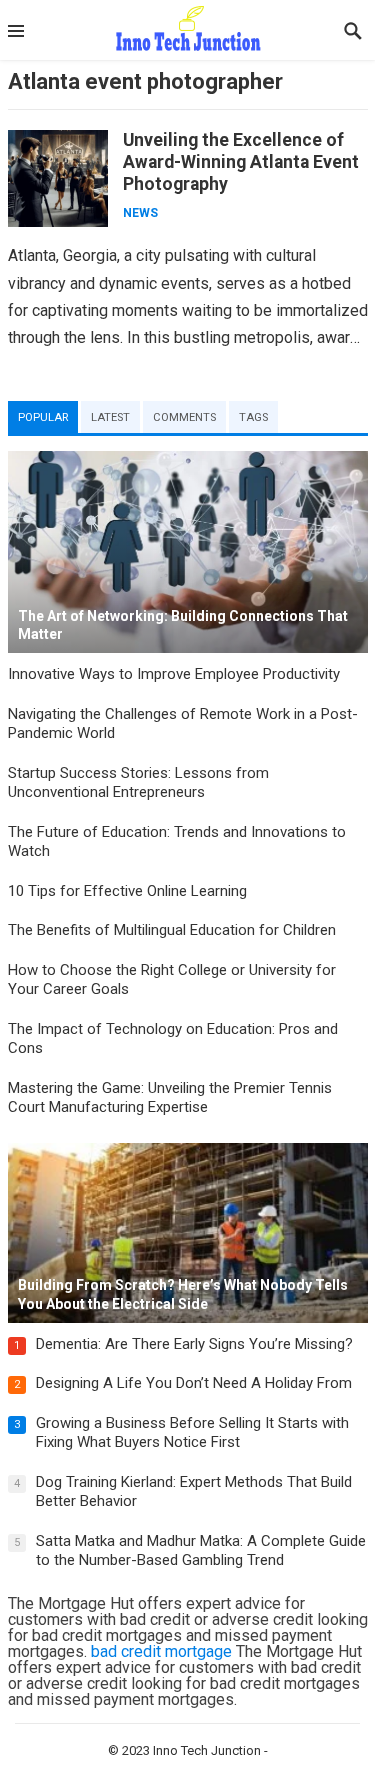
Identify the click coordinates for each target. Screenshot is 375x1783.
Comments (184, 417)
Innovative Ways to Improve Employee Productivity (174, 674)
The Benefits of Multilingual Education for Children (172, 930)
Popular (43, 417)
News (140, 213)
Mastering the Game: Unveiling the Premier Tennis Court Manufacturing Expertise (170, 1098)
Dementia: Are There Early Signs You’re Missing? (194, 1344)
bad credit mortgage (161, 1651)
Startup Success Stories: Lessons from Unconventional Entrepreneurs (138, 783)
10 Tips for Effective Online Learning (127, 891)
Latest (110, 417)
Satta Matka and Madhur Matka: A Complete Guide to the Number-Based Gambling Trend (201, 1551)
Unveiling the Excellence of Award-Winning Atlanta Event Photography (241, 162)
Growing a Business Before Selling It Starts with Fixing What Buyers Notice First (192, 1433)
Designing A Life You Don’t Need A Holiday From (194, 1383)
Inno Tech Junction (207, 1750)
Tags (253, 417)
